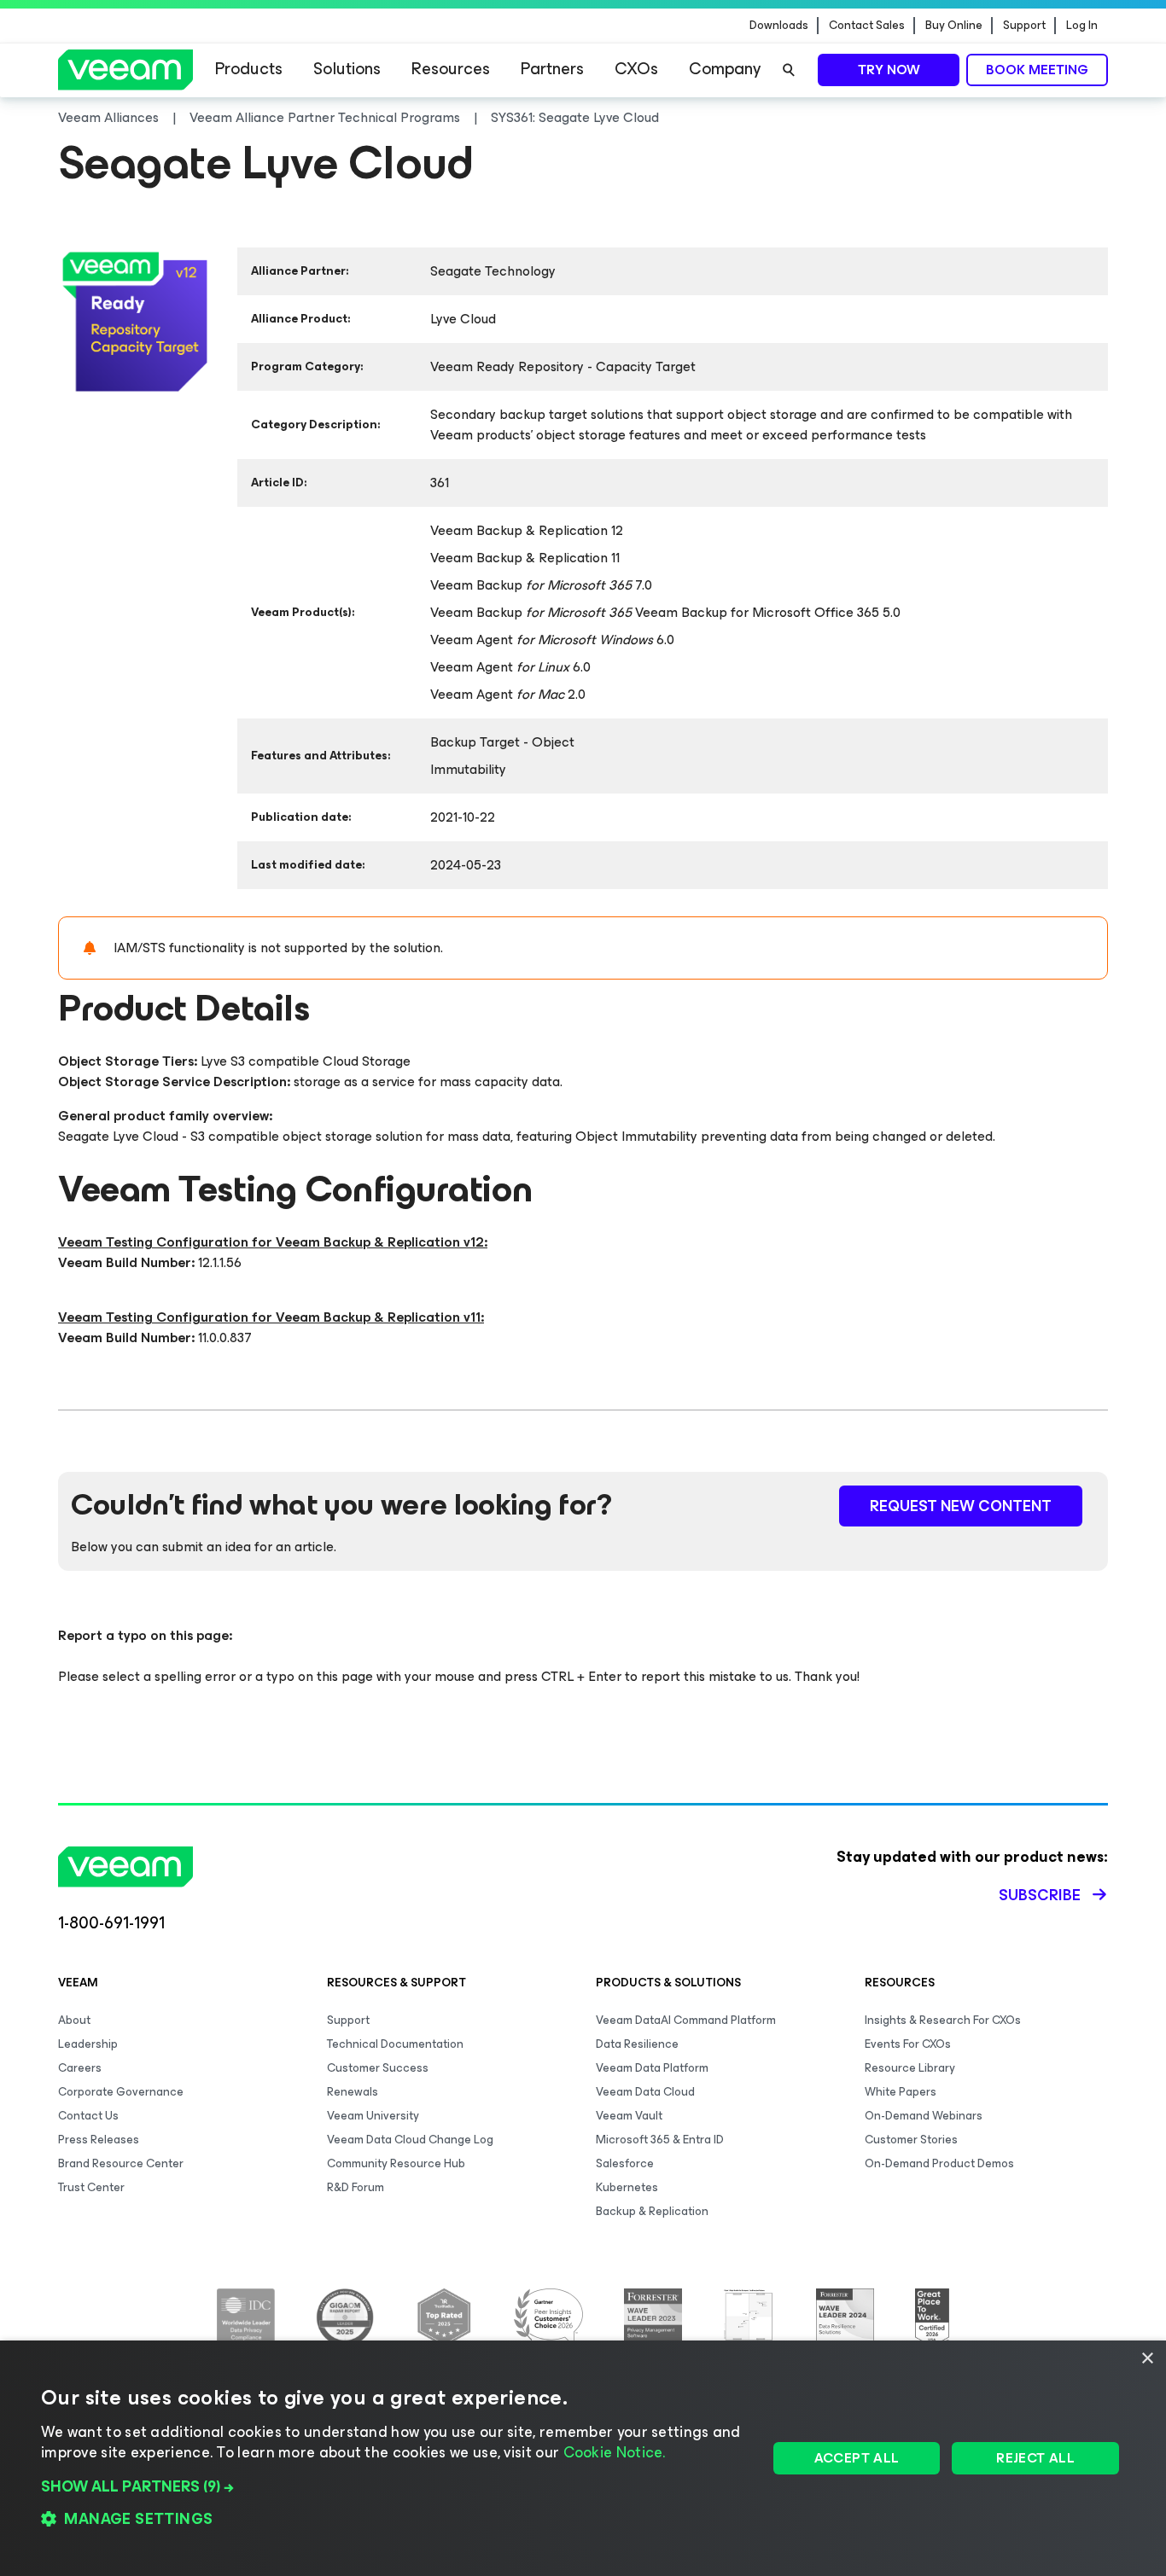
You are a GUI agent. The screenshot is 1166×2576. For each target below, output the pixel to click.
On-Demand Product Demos (939, 2163)
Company (725, 69)
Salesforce (625, 2163)
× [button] (1147, 2359)
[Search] (789, 70)
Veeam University (373, 2116)
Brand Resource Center (121, 2163)
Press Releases (99, 2140)
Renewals (353, 2092)
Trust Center (91, 2187)
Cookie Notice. (615, 2452)
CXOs (636, 69)
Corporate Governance (121, 2092)
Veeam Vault (629, 2116)
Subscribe (1040, 1895)
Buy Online (954, 26)
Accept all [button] (857, 2458)
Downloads (779, 26)
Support (1024, 26)
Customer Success (378, 2068)
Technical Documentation (395, 2044)
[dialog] (583, 2458)
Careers (80, 2068)
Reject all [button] (1035, 2458)
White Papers (901, 2092)
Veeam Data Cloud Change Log (410, 2140)
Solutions (347, 69)
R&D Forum (356, 2187)
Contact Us (88, 2116)
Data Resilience (637, 2044)
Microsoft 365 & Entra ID (660, 2140)
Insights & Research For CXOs (943, 2020)
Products (249, 69)
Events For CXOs (908, 2044)
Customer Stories (911, 2140)
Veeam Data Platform (652, 2068)
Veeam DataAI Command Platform (686, 2020)
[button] (394, 2486)
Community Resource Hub (396, 2163)
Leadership (88, 2044)
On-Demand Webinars (924, 2116)
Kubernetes (627, 2187)
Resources (451, 69)
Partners (552, 69)
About (74, 2020)
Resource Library (910, 2068)
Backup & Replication (652, 2211)
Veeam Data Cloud (645, 2092)
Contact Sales (867, 26)
